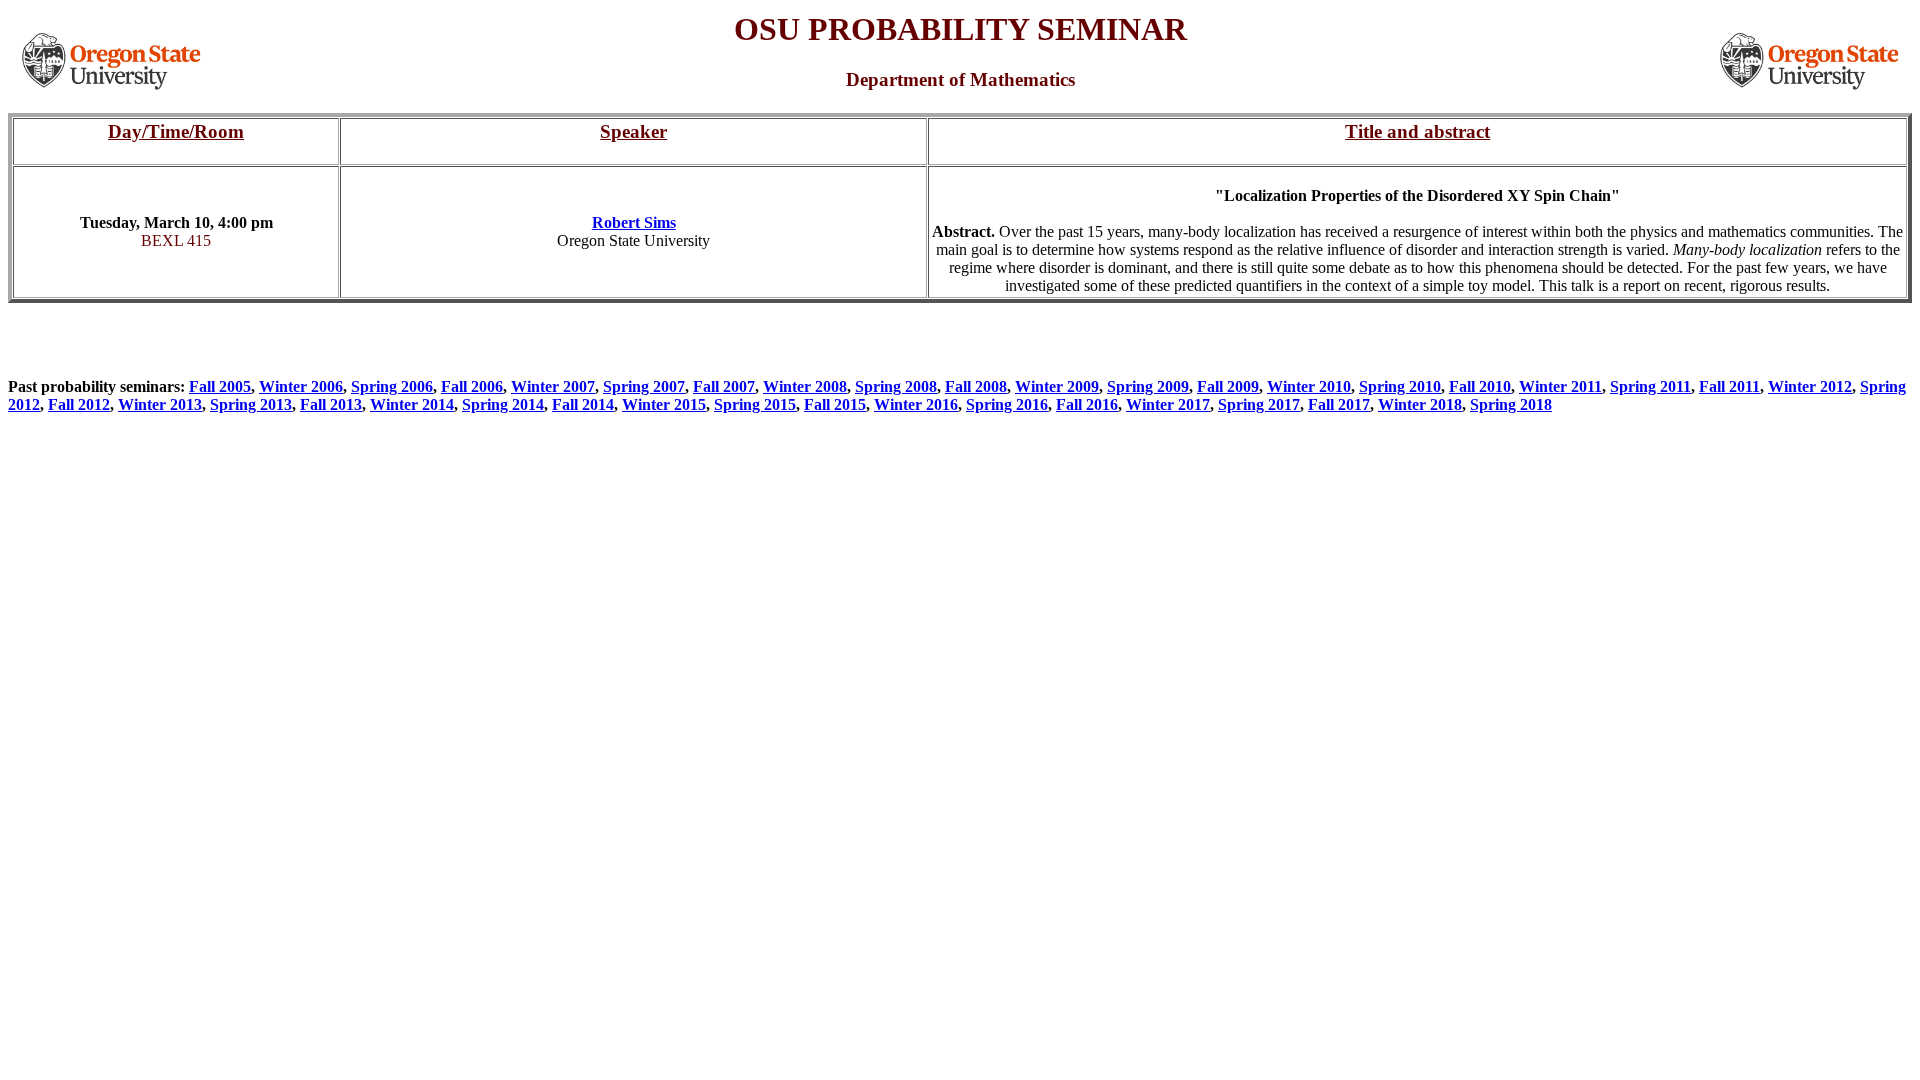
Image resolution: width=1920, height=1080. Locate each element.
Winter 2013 (160, 404)
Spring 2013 (251, 404)
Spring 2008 (896, 386)
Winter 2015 (664, 404)
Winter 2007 (553, 386)
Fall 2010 (1480, 386)
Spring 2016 (1007, 404)
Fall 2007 (724, 386)
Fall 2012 (79, 404)
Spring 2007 (644, 386)
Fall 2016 (1087, 404)
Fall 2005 (220, 386)
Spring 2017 (1259, 404)
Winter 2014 (412, 404)
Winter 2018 (1420, 404)
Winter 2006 (301, 386)
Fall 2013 (331, 404)
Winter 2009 (1057, 386)
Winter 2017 (1168, 404)
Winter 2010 (1309, 386)
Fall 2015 (835, 404)
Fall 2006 (472, 386)
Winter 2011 (1560, 386)
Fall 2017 (1339, 404)
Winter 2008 (805, 386)
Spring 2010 (1400, 386)
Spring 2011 (1650, 386)
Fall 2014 (583, 404)
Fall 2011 (1729, 386)
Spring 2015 (755, 404)
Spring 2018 (1511, 404)
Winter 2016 (916, 404)
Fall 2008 (976, 386)
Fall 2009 (1228, 386)
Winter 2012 (1810, 386)
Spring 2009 (1148, 386)
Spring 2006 (392, 386)
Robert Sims (634, 222)
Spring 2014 (503, 404)
